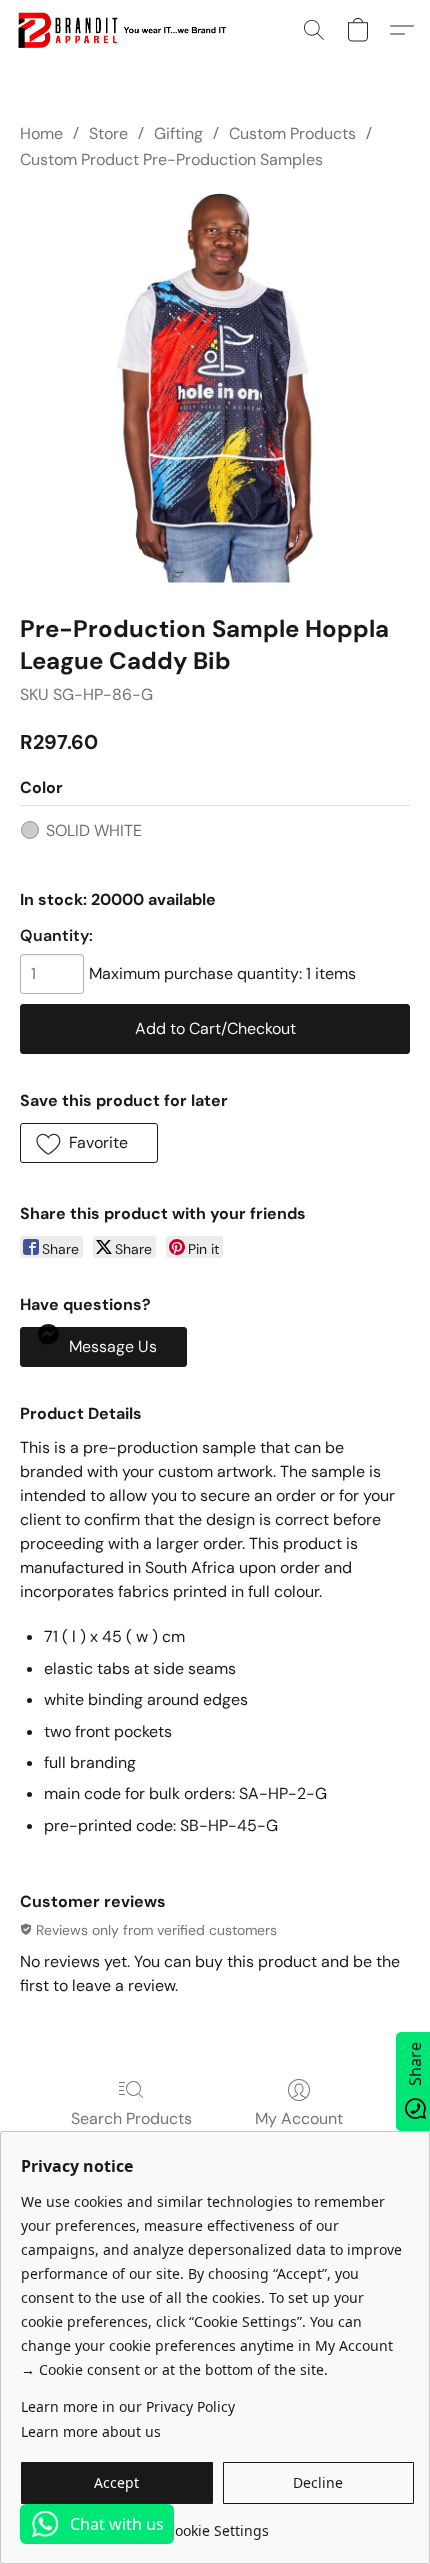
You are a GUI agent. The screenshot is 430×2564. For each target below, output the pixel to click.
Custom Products (292, 133)
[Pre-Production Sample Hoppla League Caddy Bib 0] (215, 388)
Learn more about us (91, 2431)
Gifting (178, 133)
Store (108, 133)
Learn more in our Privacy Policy (128, 2406)
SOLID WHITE (94, 830)
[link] (217, 2523)
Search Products (131, 2118)
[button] (127, 30)
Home (41, 133)
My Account (299, 2118)
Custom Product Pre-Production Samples (171, 159)
